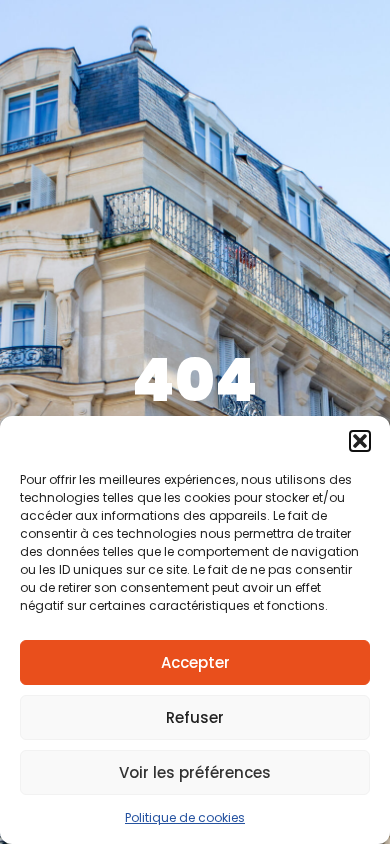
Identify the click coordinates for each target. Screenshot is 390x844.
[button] (360, 441)
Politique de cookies (185, 817)
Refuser (195, 717)
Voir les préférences (195, 772)
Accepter (195, 662)
